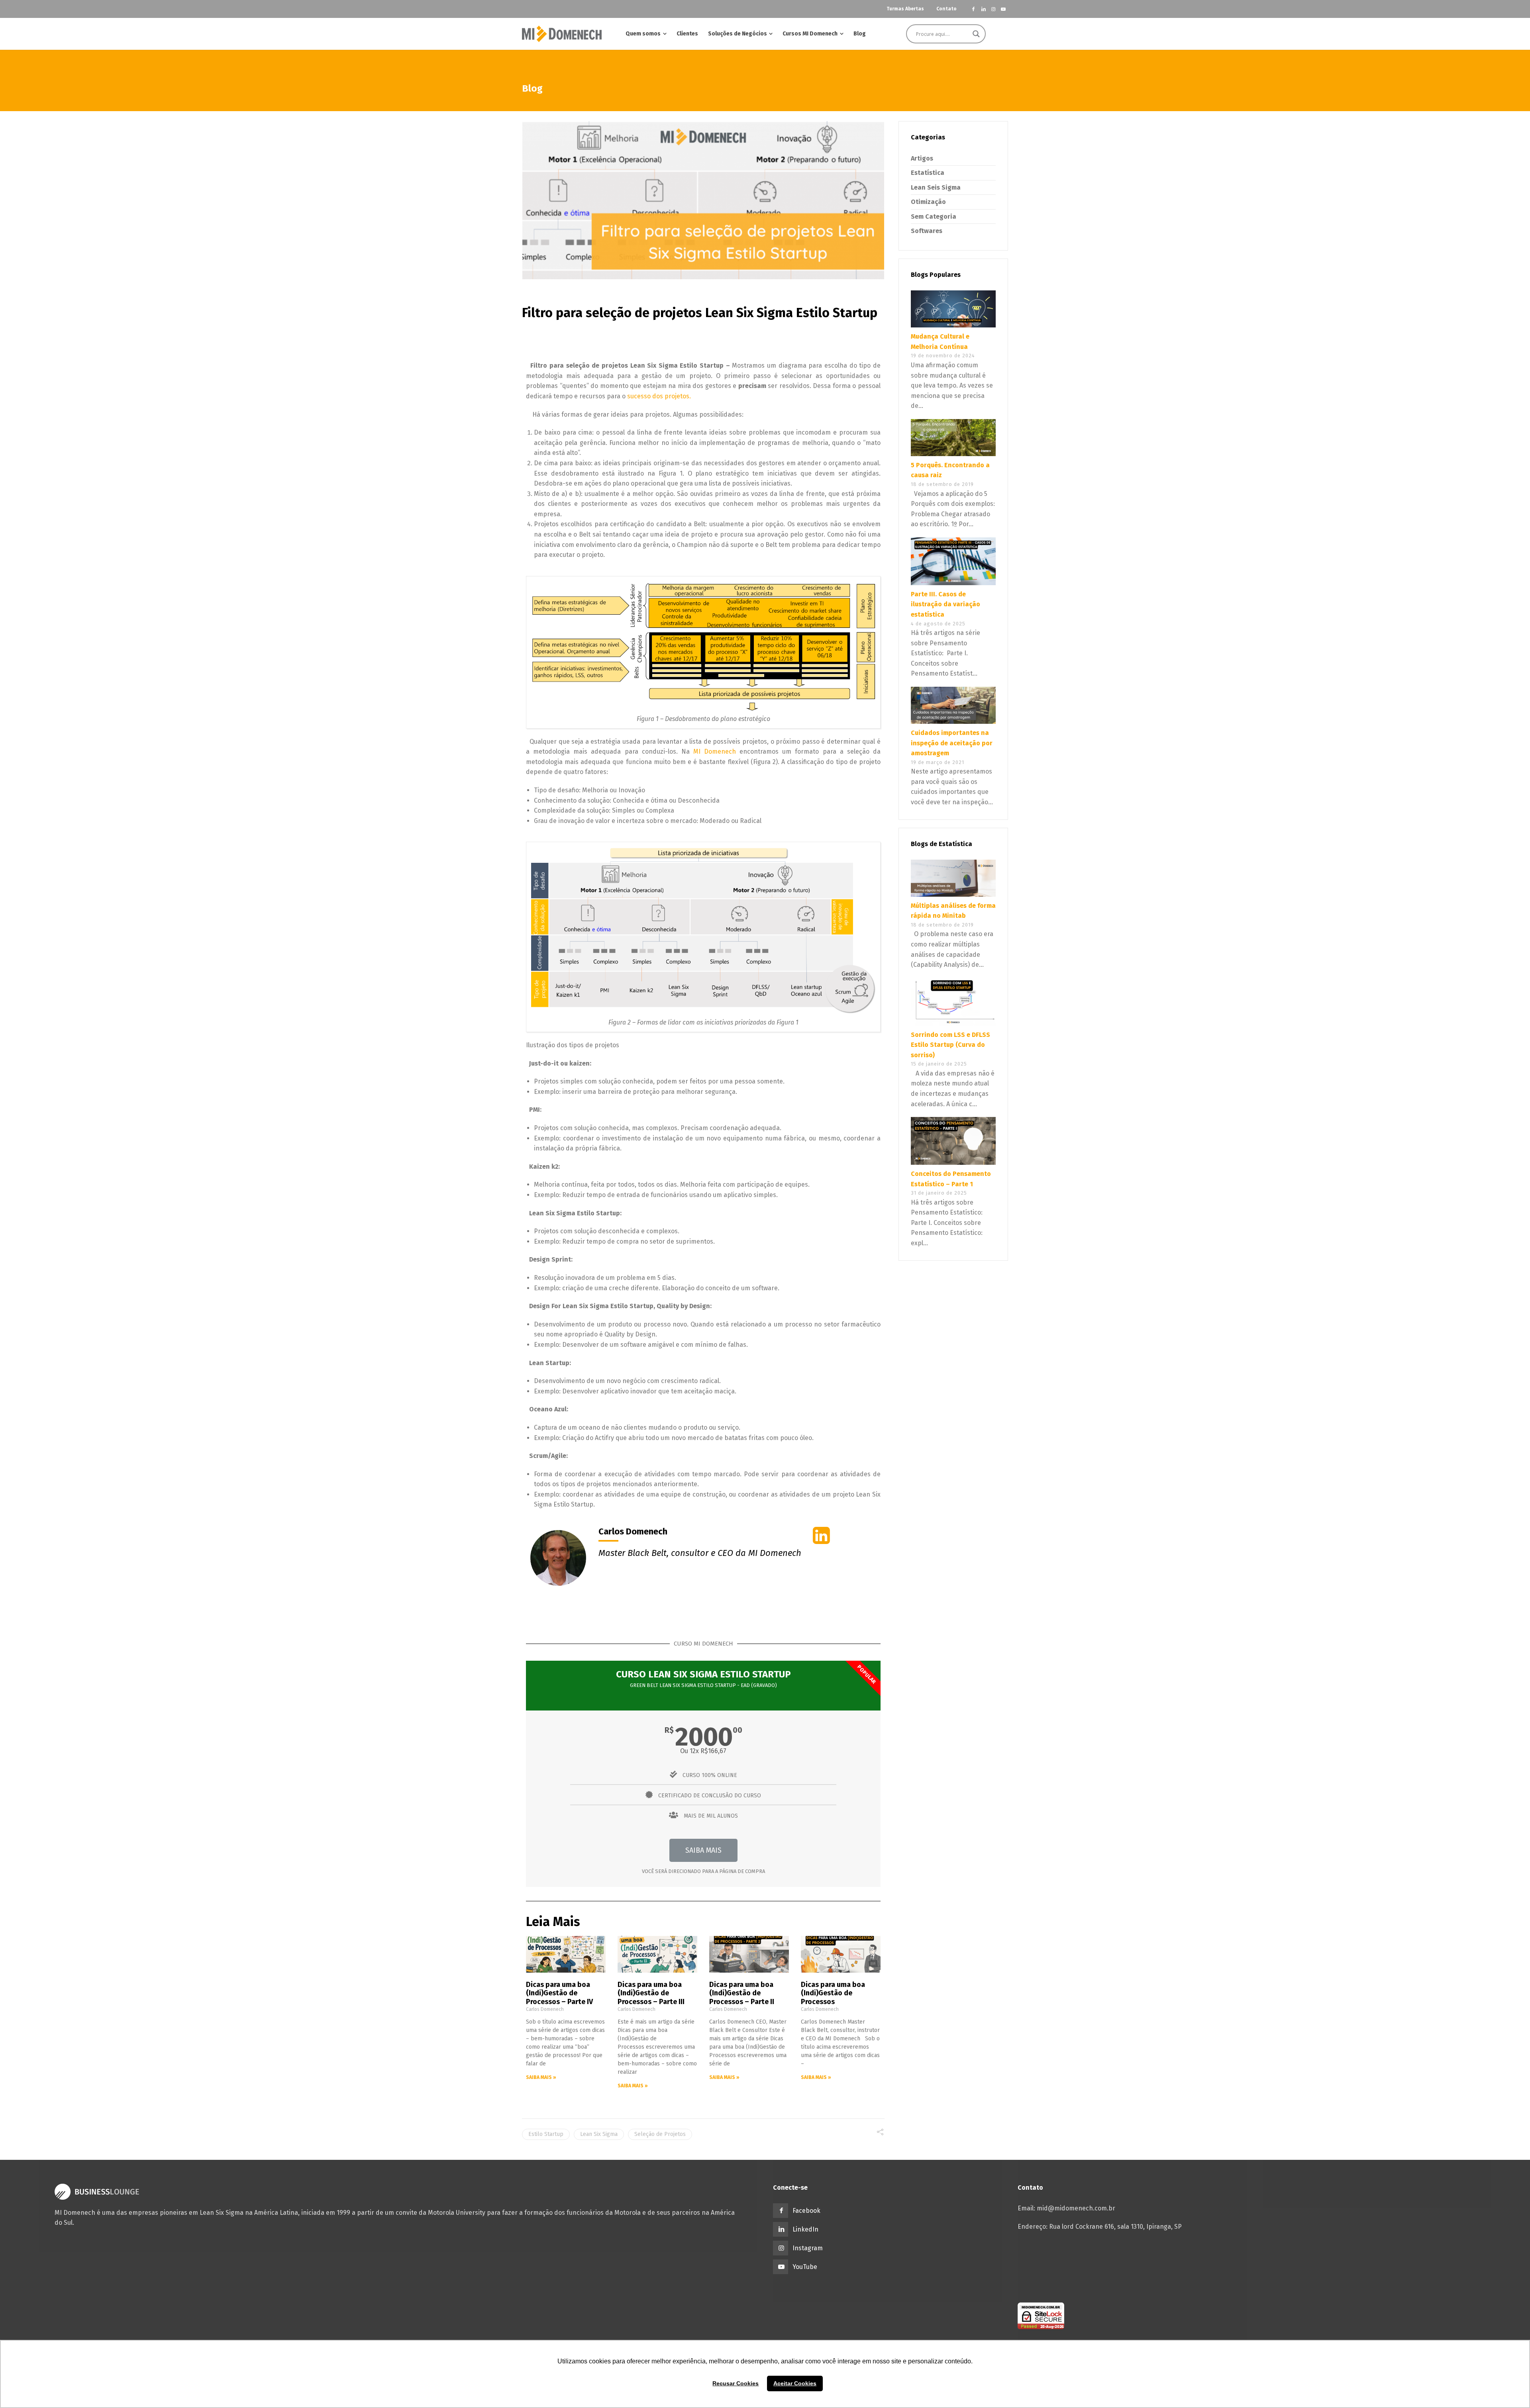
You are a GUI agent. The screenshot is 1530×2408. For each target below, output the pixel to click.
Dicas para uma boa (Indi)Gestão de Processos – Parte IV (559, 1993)
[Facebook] (974, 9)
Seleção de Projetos (660, 2134)
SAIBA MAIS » (541, 2077)
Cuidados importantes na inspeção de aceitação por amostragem (952, 743)
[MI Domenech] (562, 34)
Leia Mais (553, 1922)
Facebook (806, 2211)
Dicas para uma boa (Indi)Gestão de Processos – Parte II (742, 1993)
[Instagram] (993, 9)
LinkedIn (805, 2229)
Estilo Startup (546, 2134)
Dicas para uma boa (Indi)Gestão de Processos (833, 1993)
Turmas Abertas (905, 9)
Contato (946, 9)
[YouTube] (1003, 9)
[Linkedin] (984, 9)
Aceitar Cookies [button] (795, 2383)
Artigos (922, 158)
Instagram (808, 2248)
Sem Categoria (934, 217)
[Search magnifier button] (976, 34)
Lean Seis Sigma (936, 187)
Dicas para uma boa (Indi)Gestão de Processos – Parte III (651, 1993)
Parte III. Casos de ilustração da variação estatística (945, 604)
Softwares (927, 231)
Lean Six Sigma (599, 2134)
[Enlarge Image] (703, 200)
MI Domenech (713, 751)
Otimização (928, 202)
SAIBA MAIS (703, 1850)
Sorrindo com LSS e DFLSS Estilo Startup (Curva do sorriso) (950, 1045)
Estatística (928, 173)
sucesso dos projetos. (659, 396)
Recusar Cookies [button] (736, 2383)
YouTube (805, 2267)
